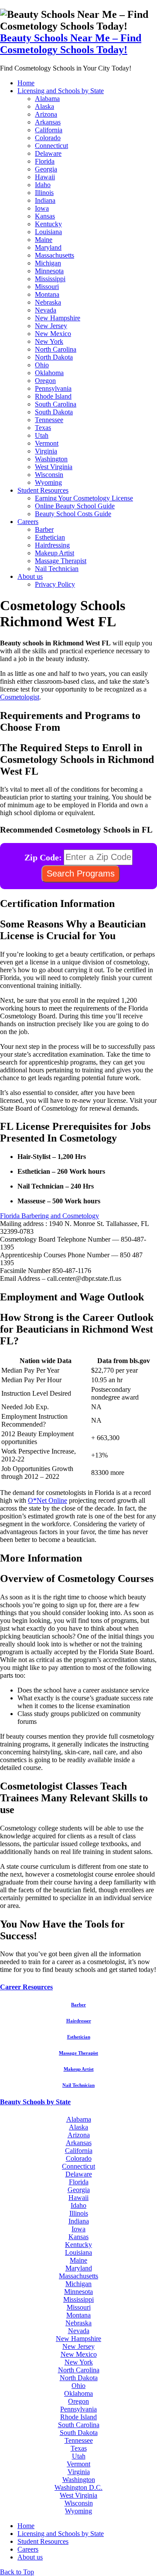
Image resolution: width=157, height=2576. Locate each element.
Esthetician (50, 537)
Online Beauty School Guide (75, 506)
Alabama (47, 99)
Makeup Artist (55, 553)
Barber (44, 529)
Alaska (44, 106)
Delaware (48, 153)
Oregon (45, 381)
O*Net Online (48, 1500)
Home (26, 83)
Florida (45, 161)
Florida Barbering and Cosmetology (49, 1216)
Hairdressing (52, 545)
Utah (42, 435)
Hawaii (45, 177)
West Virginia (54, 467)
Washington (51, 459)
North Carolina (56, 349)
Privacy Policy (55, 584)
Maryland (48, 247)
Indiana (45, 200)
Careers (28, 522)
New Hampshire (58, 318)
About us (30, 576)
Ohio (42, 365)
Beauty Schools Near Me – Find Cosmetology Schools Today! (71, 44)
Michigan (48, 263)
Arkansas (48, 122)
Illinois (44, 193)
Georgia (46, 169)
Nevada (46, 310)
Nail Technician (57, 569)
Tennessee (49, 420)
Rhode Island (53, 396)
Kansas (45, 216)
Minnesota (49, 271)
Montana (47, 294)
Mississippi (50, 279)
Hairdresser (79, 2021)
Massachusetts (55, 255)
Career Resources (26, 1987)
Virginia (46, 451)
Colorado (48, 138)
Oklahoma (49, 373)
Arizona (46, 114)
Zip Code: (43, 857)
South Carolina (56, 404)
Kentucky (48, 224)
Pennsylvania (53, 388)
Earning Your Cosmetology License (84, 498)
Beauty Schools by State (35, 2102)
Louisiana (48, 232)
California (49, 130)
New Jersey (51, 326)
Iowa (42, 208)
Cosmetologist (20, 697)
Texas (43, 428)
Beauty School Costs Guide (73, 514)
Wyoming (48, 482)
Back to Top (17, 2572)
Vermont (47, 443)
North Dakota (54, 357)
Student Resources (43, 490)
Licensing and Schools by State (61, 91)
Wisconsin (49, 475)
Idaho (43, 185)
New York (49, 341)
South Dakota (54, 412)
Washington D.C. (78, 2487)
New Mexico (53, 334)
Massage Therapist (61, 561)
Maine (44, 240)
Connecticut (51, 146)
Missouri (47, 287)
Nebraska (48, 302)
